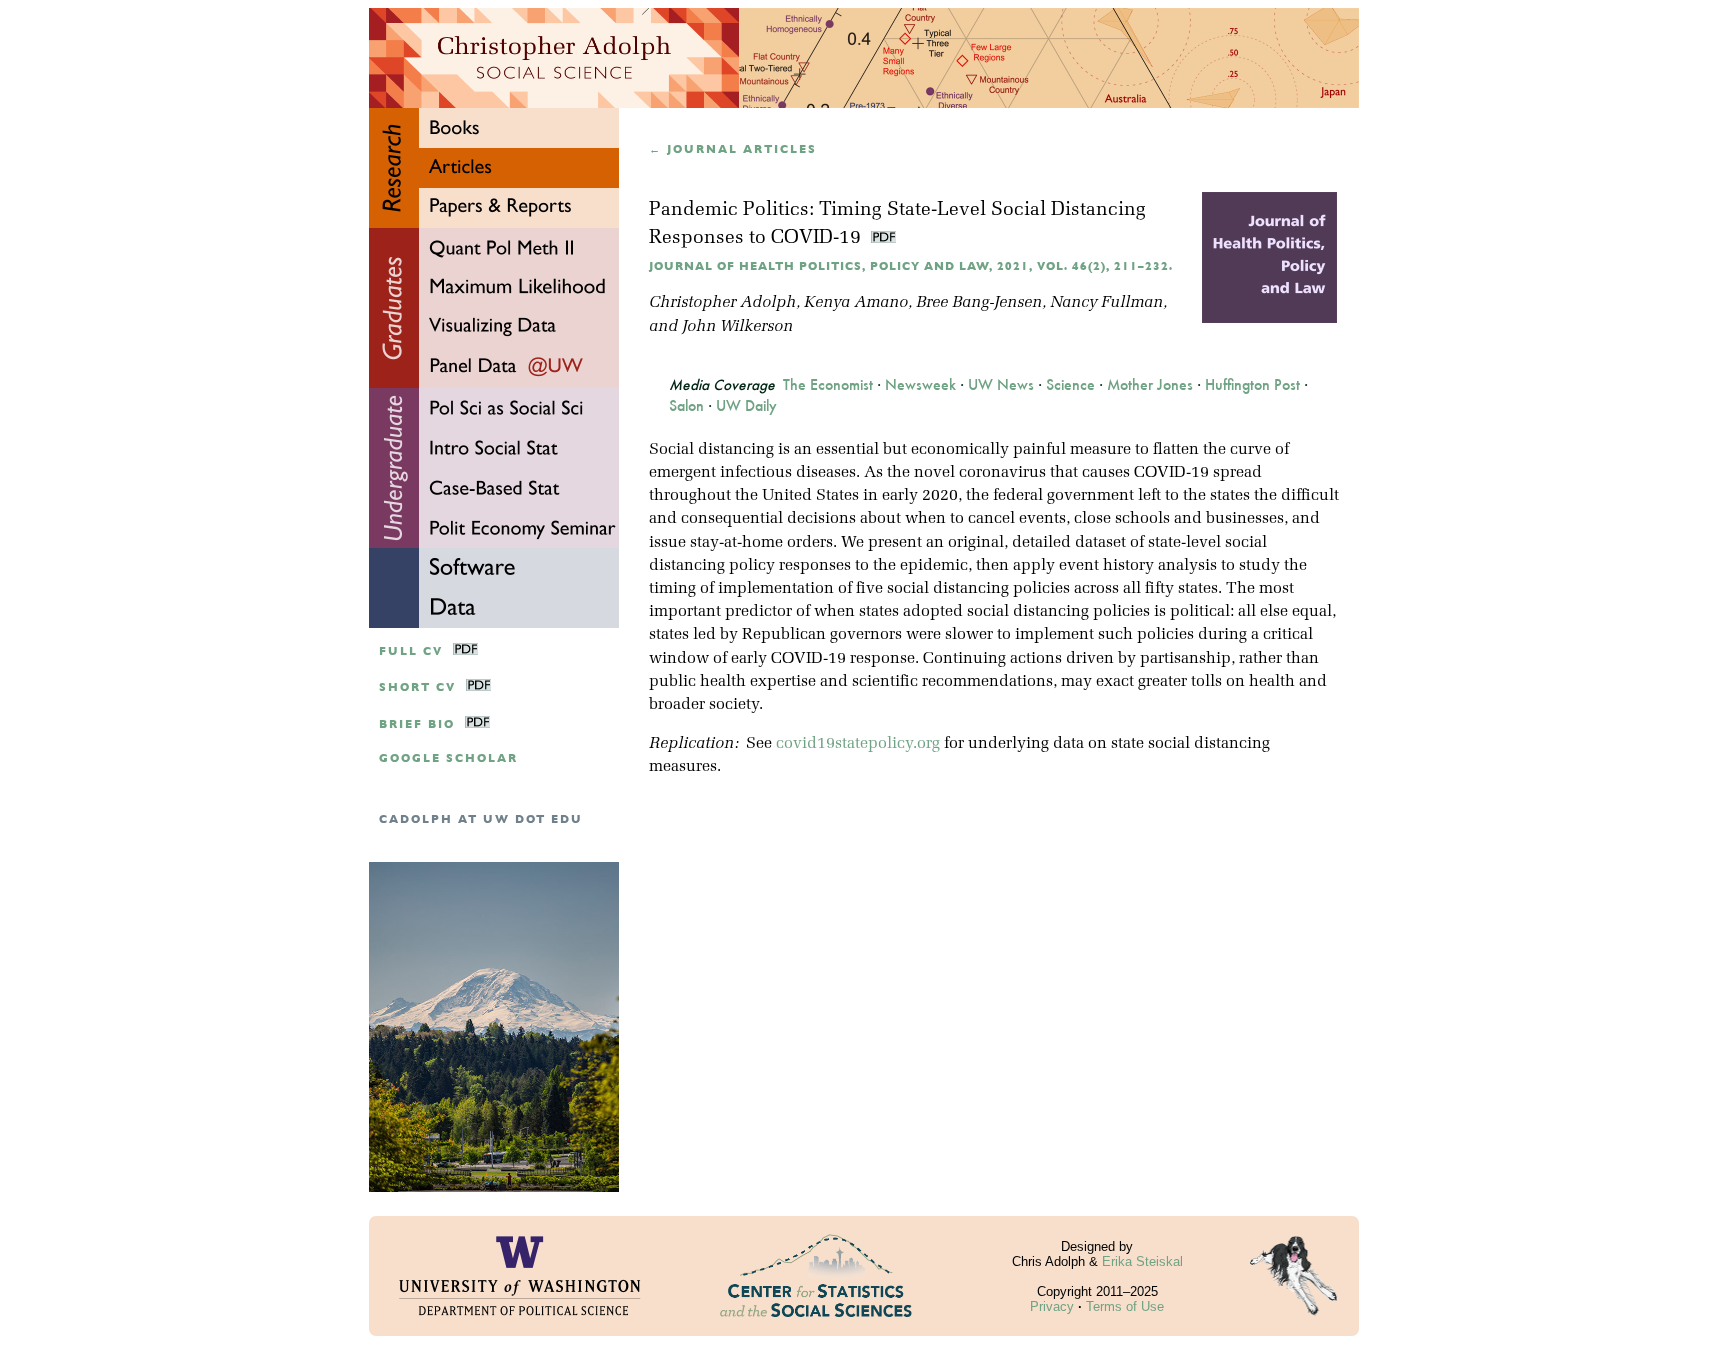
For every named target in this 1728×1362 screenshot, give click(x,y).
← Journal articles (733, 149)
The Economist (828, 385)
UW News (1001, 385)
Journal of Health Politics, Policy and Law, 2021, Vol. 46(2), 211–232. (911, 266)
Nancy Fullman (1106, 303)
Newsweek (920, 385)
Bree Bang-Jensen (979, 303)
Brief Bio (417, 724)
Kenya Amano (856, 303)
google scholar (448, 758)
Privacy (1052, 1306)
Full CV (411, 651)
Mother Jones (1150, 385)
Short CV (417, 687)
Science (1070, 385)
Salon (686, 406)
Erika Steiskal (1142, 1261)
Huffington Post (1252, 385)
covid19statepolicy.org (858, 744)
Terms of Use (1125, 1306)
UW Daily (746, 406)
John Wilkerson (737, 327)
